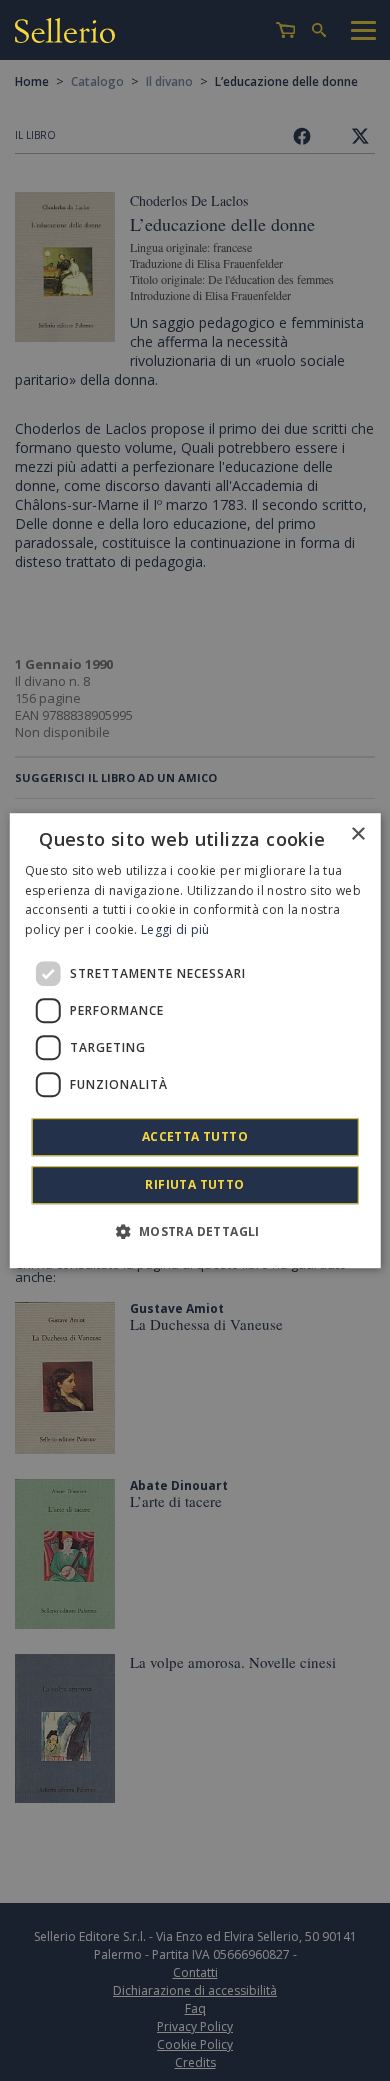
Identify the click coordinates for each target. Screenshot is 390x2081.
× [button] (357, 834)
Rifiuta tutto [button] (194, 1184)
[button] (194, 1231)
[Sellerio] (65, 33)
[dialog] (195, 1041)
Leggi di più (175, 929)
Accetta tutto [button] (195, 1136)
